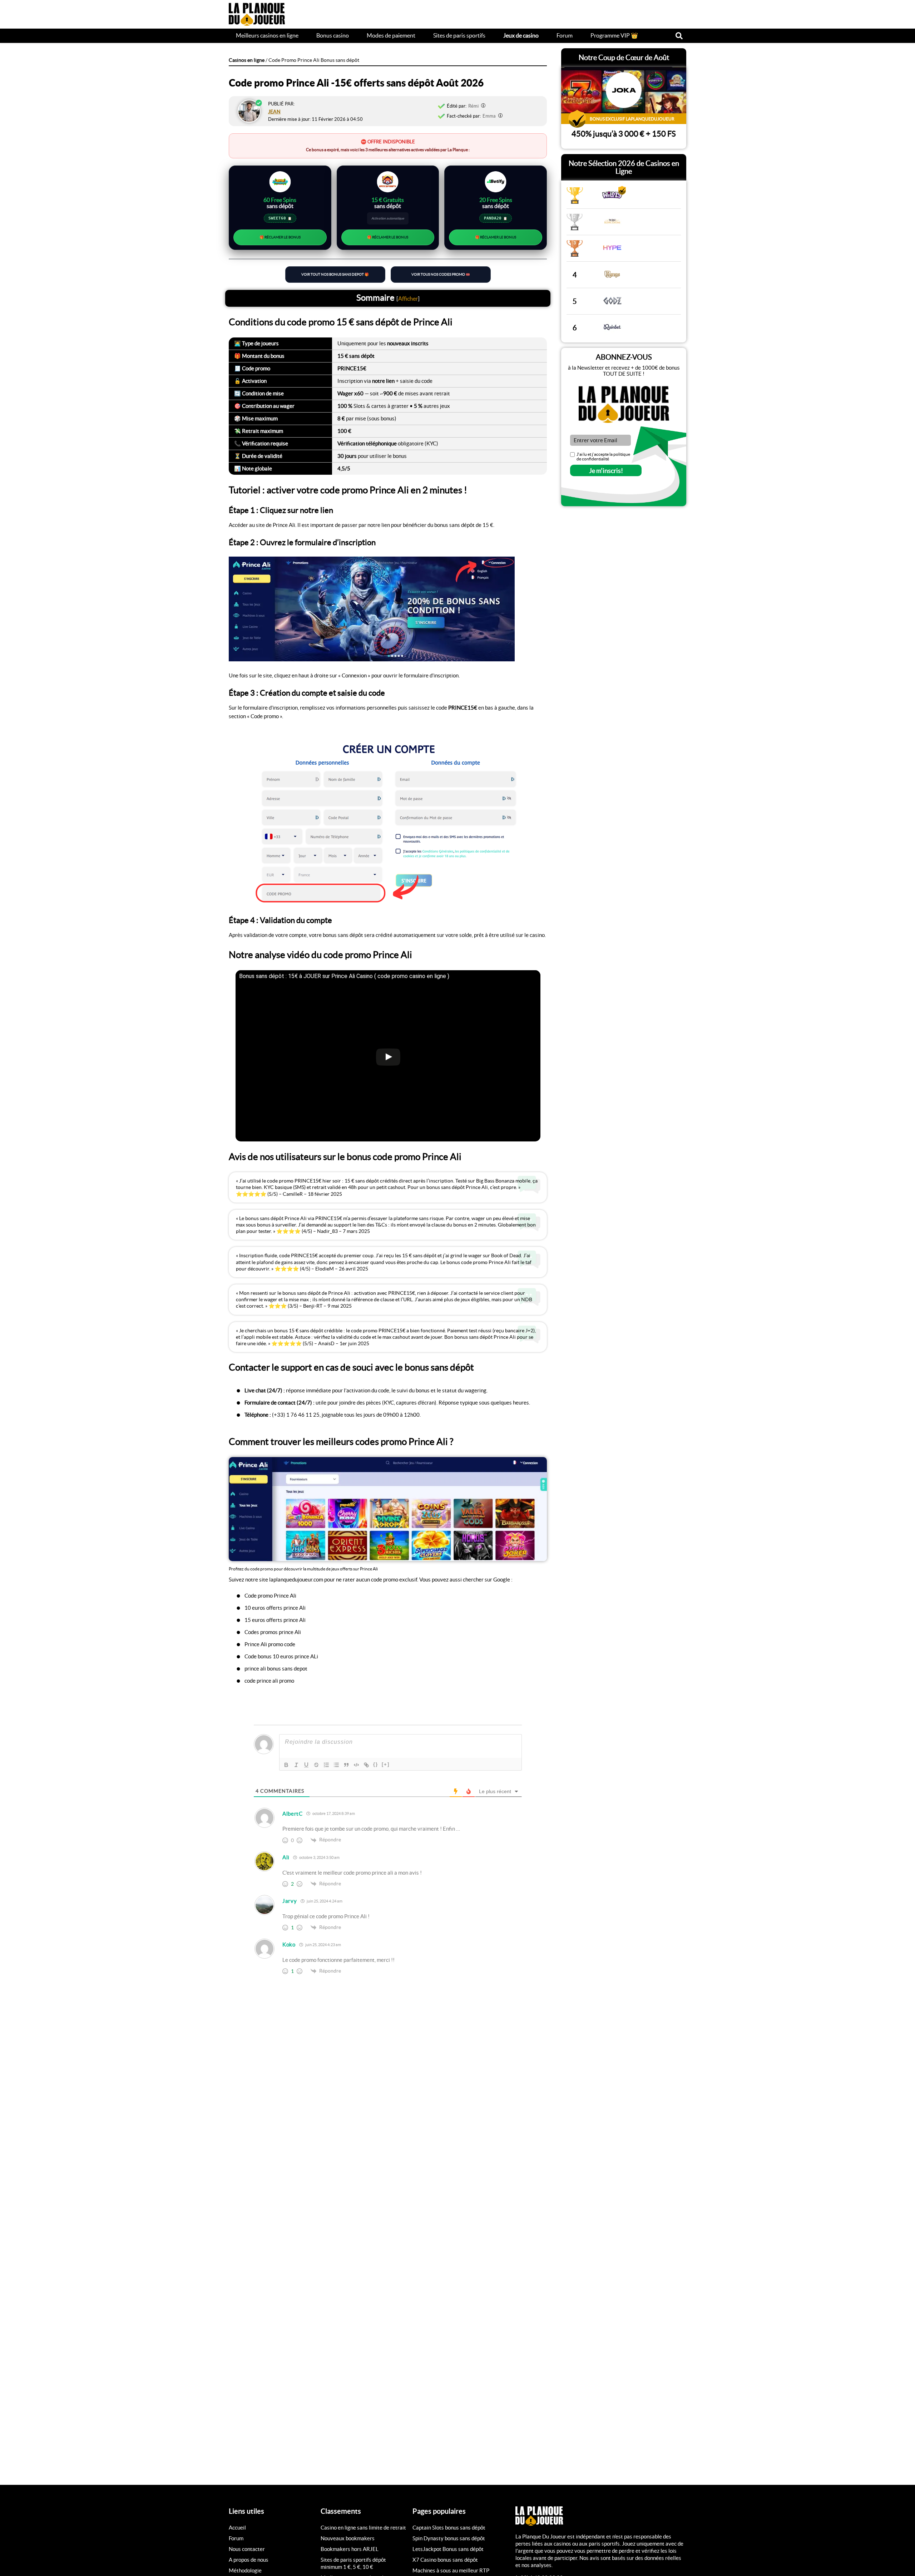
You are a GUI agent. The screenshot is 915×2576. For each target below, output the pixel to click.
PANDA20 (496, 218)
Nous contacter (247, 2549)
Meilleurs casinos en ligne (267, 35)
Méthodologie (245, 2570)
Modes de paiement (391, 35)
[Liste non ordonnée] (336, 1765)
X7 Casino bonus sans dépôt (445, 2560)
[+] (386, 1764)
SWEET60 (280, 218)
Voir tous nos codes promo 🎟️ (441, 274)
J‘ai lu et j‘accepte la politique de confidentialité (603, 457)
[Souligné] (306, 1765)
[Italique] (296, 1765)
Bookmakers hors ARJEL (350, 2549)
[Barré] (316, 1765)
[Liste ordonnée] (326, 1765)
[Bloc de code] (356, 1765)
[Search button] (679, 36)
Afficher (408, 298)
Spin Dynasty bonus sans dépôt (449, 2538)
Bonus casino (333, 35)
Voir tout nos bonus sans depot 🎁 (335, 274)
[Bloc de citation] (346, 1765)
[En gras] (286, 1765)
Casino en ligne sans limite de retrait (363, 2528)
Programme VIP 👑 (614, 35)
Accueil (237, 2528)
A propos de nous (249, 2560)
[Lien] (366, 1765)
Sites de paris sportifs (459, 35)
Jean (274, 112)
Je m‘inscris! (606, 471)
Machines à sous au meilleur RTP (451, 2570)
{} (376, 1764)
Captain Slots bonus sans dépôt (449, 2528)
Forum (565, 35)
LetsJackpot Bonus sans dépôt (448, 2549)
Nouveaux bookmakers (348, 2538)
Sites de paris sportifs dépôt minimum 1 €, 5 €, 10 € (353, 2563)
